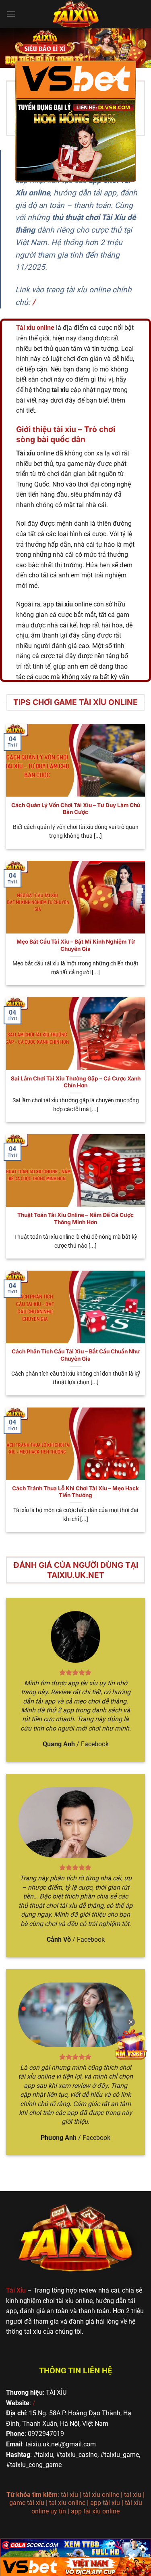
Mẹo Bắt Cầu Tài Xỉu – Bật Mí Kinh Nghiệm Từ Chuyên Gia (76, 945)
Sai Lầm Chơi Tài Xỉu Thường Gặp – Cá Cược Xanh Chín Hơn (76, 1082)
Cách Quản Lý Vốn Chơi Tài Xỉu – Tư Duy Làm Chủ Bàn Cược (76, 809)
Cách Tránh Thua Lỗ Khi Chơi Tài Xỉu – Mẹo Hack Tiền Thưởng (75, 1492)
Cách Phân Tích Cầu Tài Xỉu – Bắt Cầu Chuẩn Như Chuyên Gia (76, 1355)
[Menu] (11, 14)
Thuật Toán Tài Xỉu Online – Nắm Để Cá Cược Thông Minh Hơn (75, 1219)
